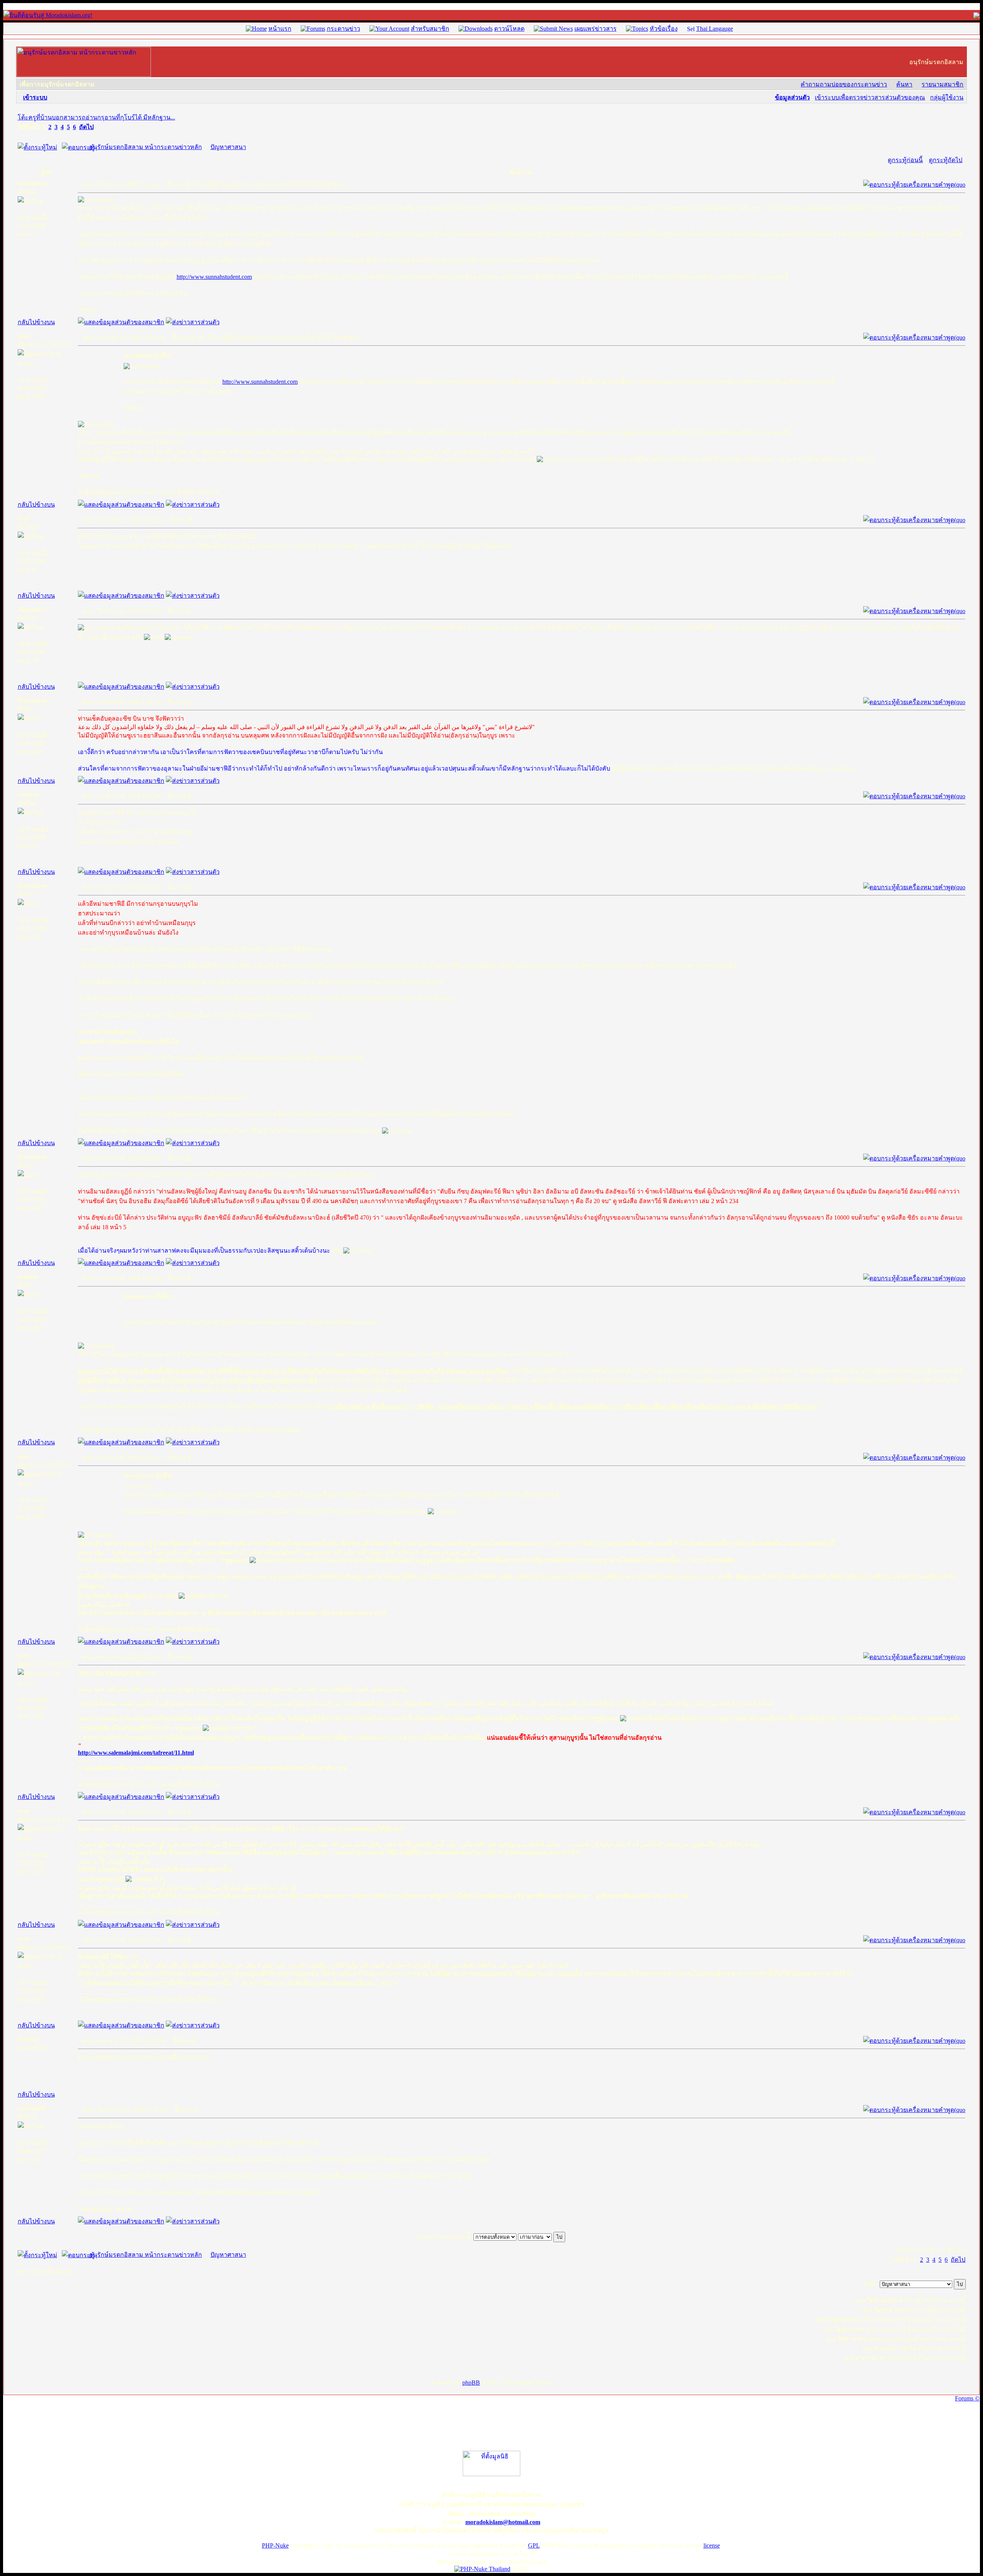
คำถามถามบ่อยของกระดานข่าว (844, 84)
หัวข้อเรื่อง (664, 29)
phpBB (471, 2383)
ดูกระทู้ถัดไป (946, 160)
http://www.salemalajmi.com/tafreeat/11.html (136, 1753)
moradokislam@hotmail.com (503, 2522)
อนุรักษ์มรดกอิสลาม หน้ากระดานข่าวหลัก (146, 147)
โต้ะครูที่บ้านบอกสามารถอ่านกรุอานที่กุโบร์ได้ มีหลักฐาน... (96, 117)
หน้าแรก (280, 29)
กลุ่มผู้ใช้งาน (947, 97)
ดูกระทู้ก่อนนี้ (905, 160)
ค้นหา (904, 84)
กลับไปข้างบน (36, 322)
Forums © (967, 2398)
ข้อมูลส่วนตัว (792, 97)
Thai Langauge (715, 29)
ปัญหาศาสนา (228, 147)
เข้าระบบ (35, 97)
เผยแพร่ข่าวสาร (596, 29)
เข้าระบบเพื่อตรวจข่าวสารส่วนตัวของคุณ (870, 97)
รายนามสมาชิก (942, 84)
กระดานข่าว (343, 29)
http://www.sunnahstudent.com (214, 277)
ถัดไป (86, 127)
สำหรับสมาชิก (430, 29)
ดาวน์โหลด (509, 29)
